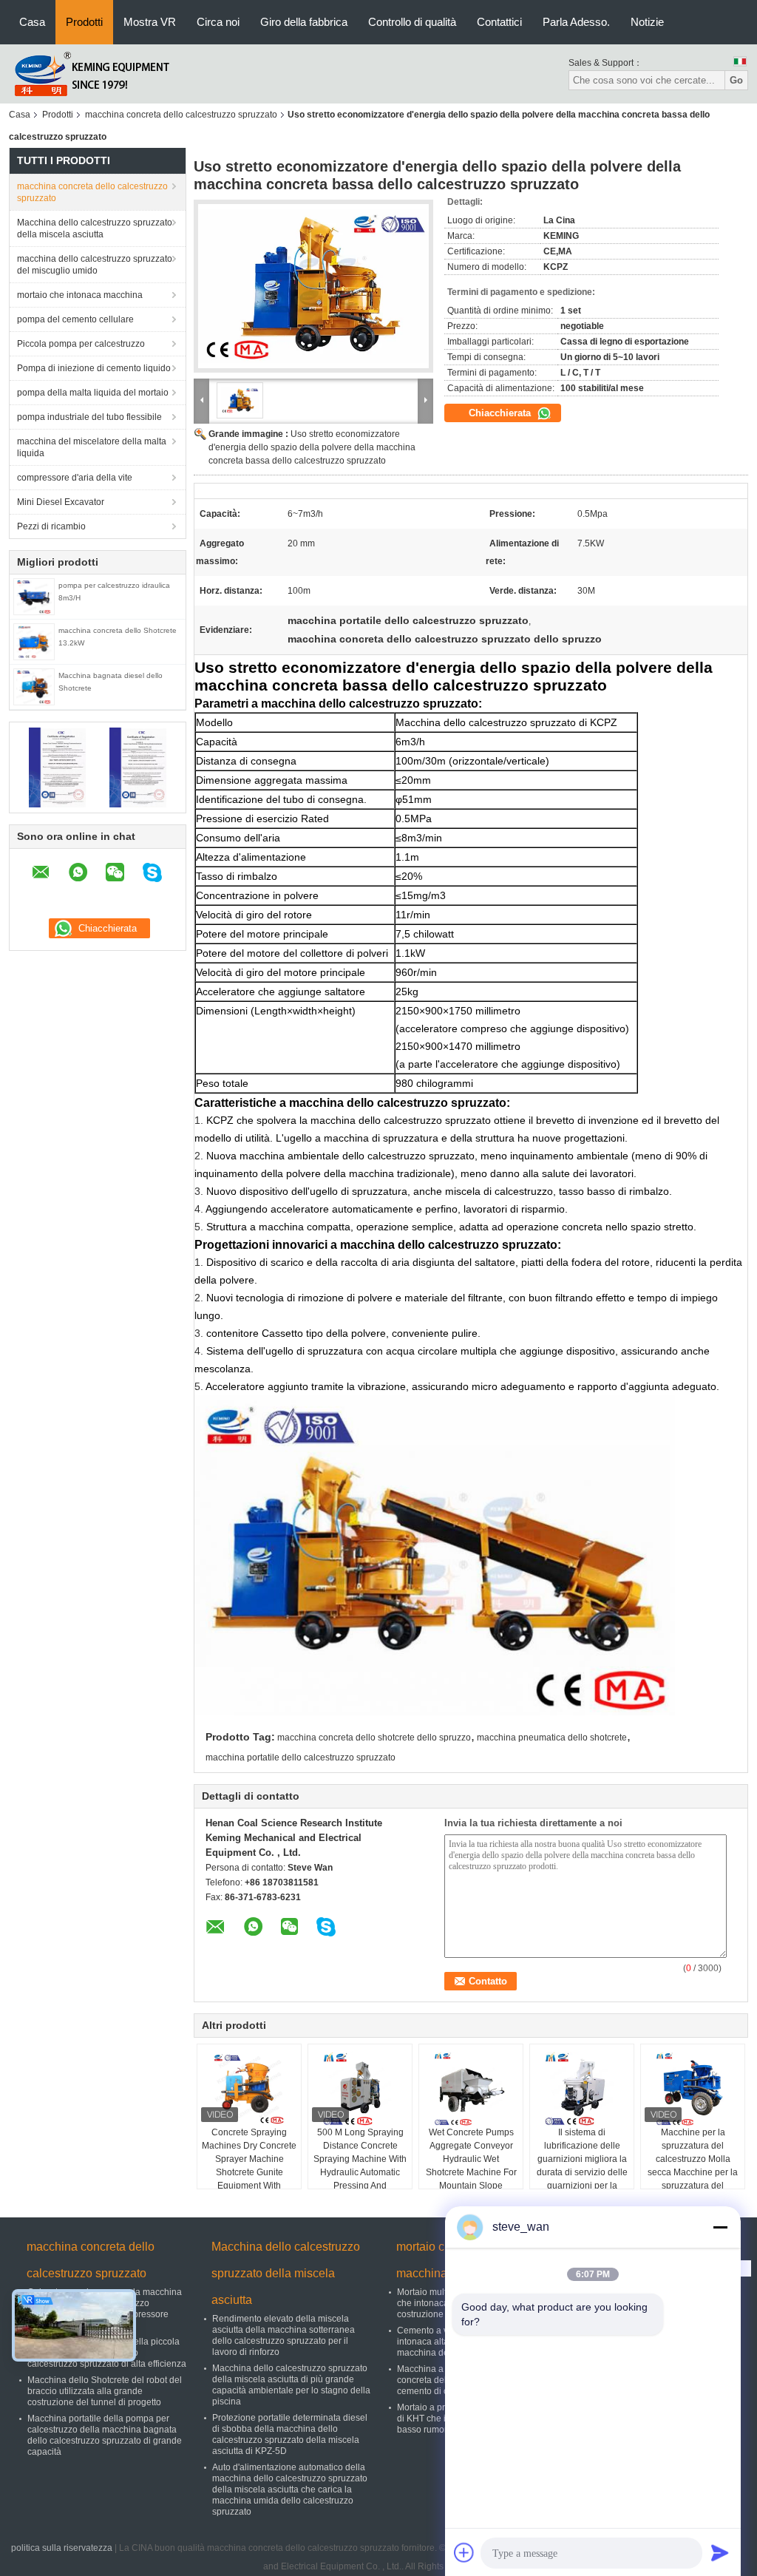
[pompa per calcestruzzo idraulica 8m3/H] (34, 596)
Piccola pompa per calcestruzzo (81, 344)
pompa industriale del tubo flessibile (89, 417)
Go (736, 80)
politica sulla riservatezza (62, 2548)
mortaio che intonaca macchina (80, 295)
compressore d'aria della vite (75, 478)
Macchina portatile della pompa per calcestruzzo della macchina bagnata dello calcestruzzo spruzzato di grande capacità (105, 2435)
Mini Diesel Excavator (61, 502)
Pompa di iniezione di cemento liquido (94, 368)
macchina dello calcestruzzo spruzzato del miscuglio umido (95, 265)
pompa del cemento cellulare (75, 319)
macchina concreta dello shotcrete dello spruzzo (374, 1738)
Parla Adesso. (576, 22)
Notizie (647, 22)
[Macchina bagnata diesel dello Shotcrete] (34, 686)
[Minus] (720, 2227)
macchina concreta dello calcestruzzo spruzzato (181, 115)
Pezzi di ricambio (51, 526)
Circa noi (218, 22)
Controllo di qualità (412, 22)
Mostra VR (150, 22)
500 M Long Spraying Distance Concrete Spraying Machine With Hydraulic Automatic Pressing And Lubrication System (360, 2166)
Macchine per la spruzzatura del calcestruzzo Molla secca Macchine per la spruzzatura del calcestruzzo (693, 2166)
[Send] (720, 2552)
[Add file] (464, 2552)
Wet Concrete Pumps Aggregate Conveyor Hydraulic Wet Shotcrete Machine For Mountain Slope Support (471, 2166)
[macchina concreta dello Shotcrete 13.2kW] (34, 641)
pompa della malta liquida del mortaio (93, 393)
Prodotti (84, 22)
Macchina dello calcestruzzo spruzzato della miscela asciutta (95, 228)
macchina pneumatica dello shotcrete (552, 1738)
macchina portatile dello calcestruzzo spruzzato (301, 1758)
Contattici (499, 22)
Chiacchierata (501, 413)
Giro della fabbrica (304, 22)
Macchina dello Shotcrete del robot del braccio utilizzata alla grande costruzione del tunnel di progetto (105, 2391)
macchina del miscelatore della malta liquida (92, 447)
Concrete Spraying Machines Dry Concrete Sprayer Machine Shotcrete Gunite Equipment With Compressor (249, 2166)
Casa (32, 22)
